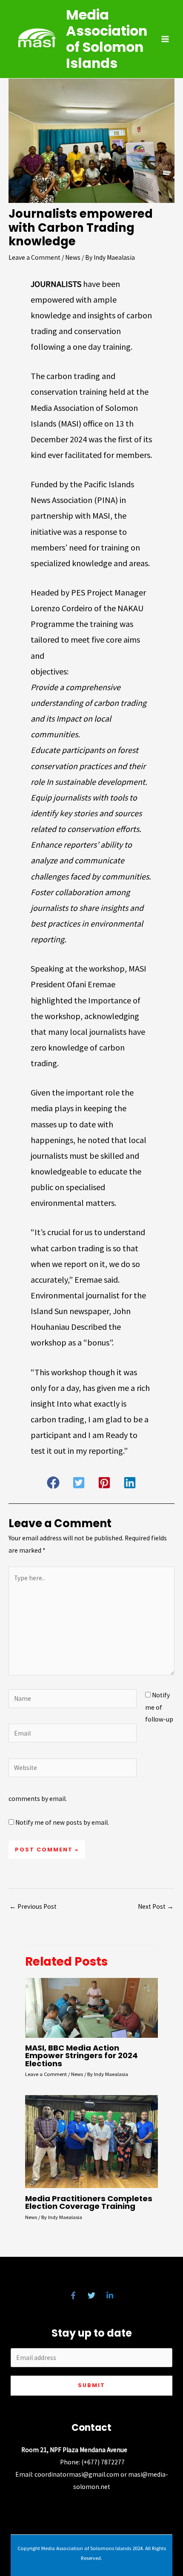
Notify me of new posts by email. (62, 1822)
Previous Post (33, 1906)
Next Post (156, 1906)
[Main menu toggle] (165, 39)
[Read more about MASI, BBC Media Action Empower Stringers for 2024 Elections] (92, 2007)
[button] (53, 1483)
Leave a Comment (34, 257)
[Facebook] (73, 2295)
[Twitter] (91, 2295)
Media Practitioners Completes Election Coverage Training (89, 2202)
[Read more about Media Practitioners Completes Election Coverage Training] (92, 2141)
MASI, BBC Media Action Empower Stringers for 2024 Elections (81, 2055)
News (73, 257)
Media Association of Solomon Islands (107, 39)
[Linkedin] (110, 2295)
